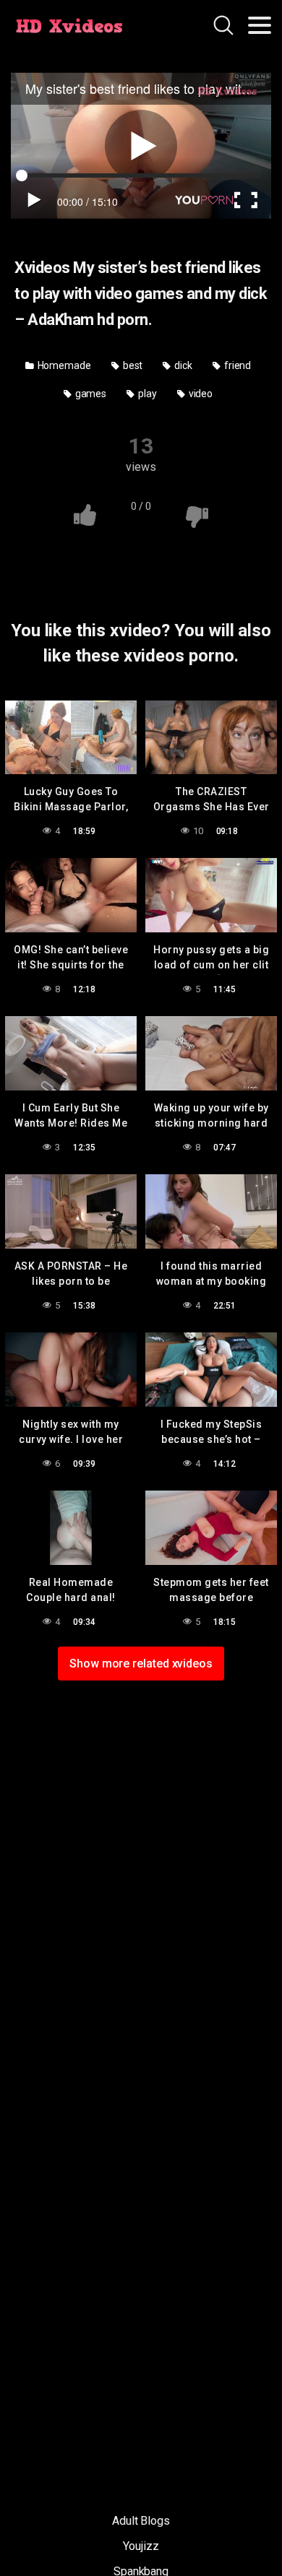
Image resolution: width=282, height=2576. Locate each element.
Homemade (63, 365)
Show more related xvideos (141, 1664)
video (200, 394)
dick (182, 365)
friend (236, 365)
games (90, 394)
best (132, 365)
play (146, 394)
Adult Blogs (141, 2521)
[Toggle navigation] (260, 25)
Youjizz (141, 2546)
